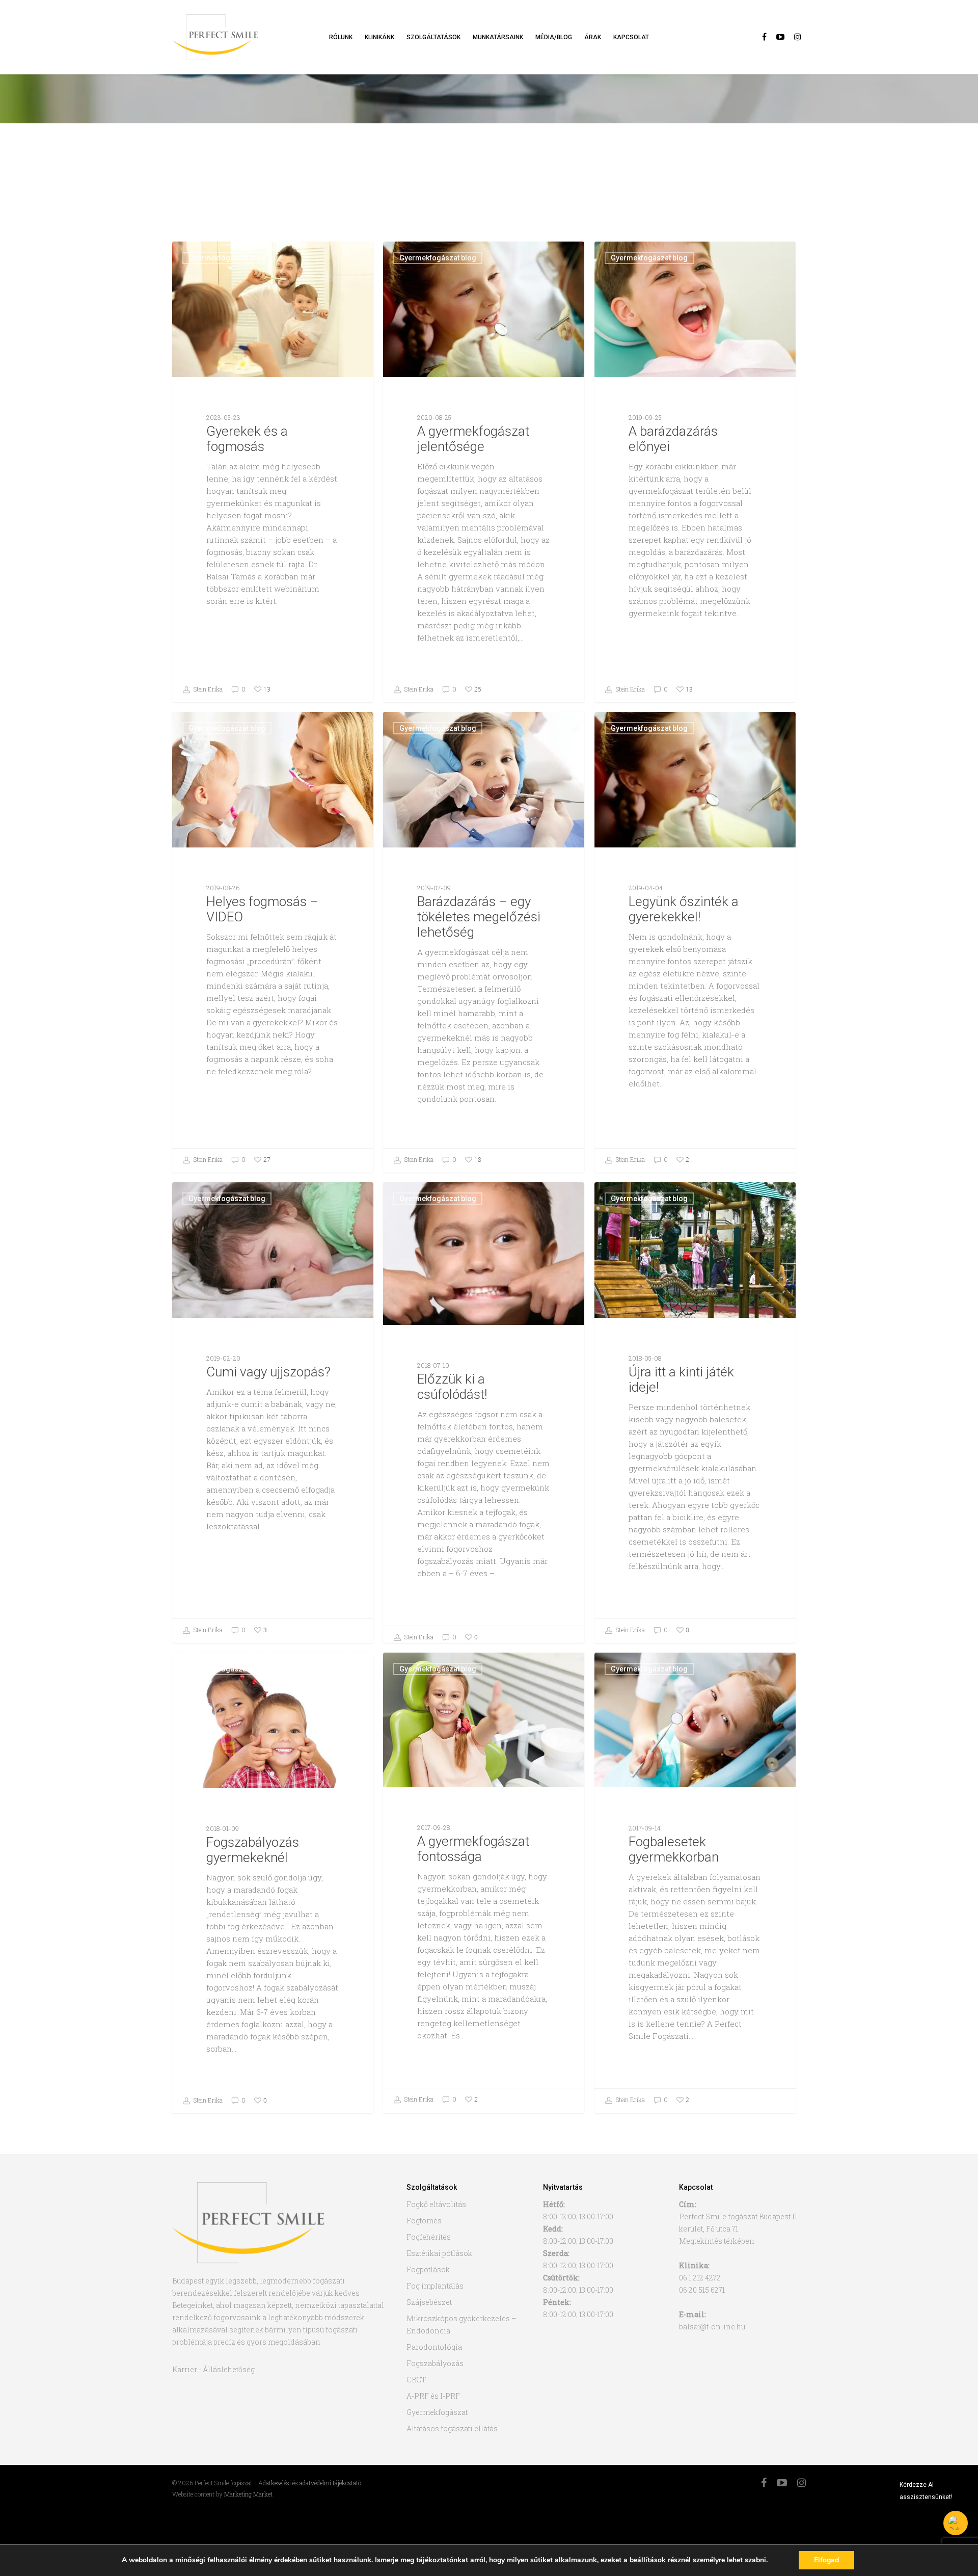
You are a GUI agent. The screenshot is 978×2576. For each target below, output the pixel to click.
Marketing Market (248, 2494)
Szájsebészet (429, 2302)
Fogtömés (424, 2221)
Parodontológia (434, 2347)
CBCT (416, 2380)
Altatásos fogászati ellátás (452, 2428)
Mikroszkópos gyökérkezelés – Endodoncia (461, 2325)
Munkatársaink (498, 37)
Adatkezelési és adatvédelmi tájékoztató (310, 2483)
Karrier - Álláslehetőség (213, 2369)
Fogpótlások (428, 2269)
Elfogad (826, 2560)
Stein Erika (207, 689)
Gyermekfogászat (437, 2412)
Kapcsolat (631, 37)
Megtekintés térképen (717, 2241)
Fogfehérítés (429, 2237)
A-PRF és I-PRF (433, 2396)
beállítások (648, 2560)
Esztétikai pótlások (439, 2253)
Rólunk (341, 37)
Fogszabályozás (435, 2363)
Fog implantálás (435, 2286)
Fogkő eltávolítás (436, 2204)
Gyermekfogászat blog (227, 258)
